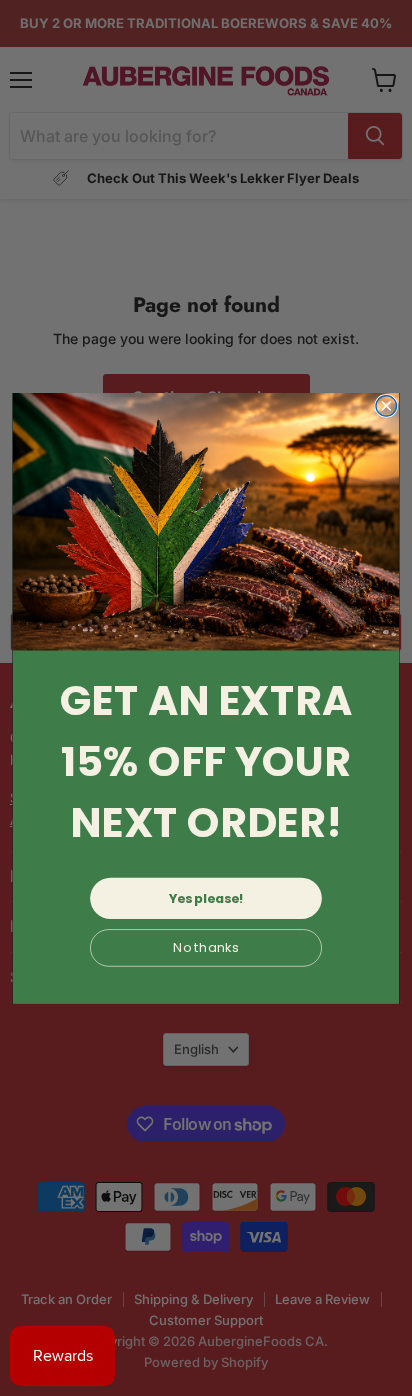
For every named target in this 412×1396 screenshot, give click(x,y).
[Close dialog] (386, 405)
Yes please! (206, 898)
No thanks (206, 947)
